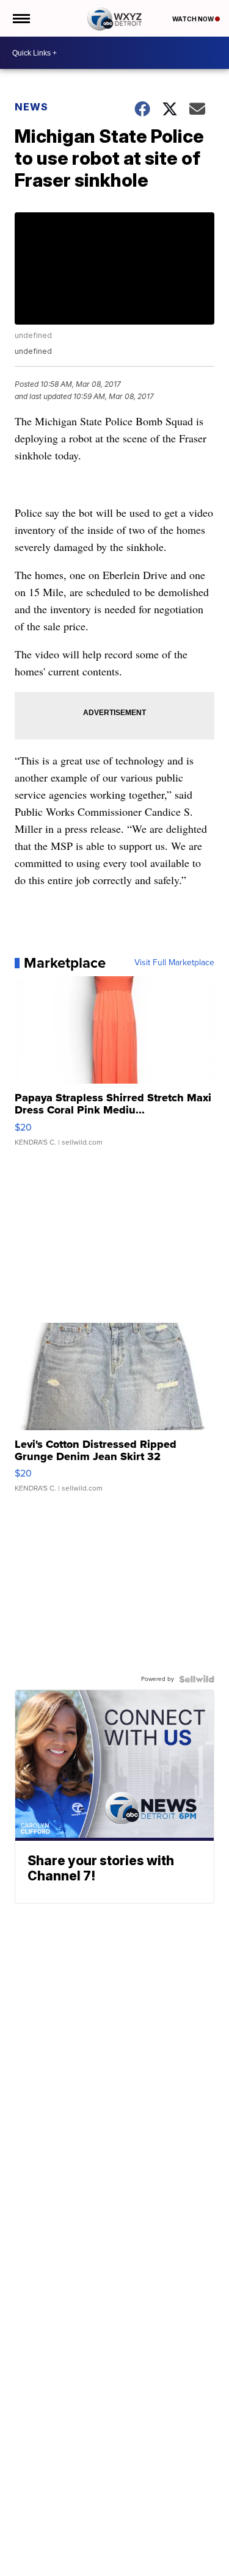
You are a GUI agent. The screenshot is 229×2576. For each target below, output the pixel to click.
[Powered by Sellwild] (197, 1679)
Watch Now (194, 19)
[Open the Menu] (20, 18)
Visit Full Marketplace (174, 963)
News (31, 107)
